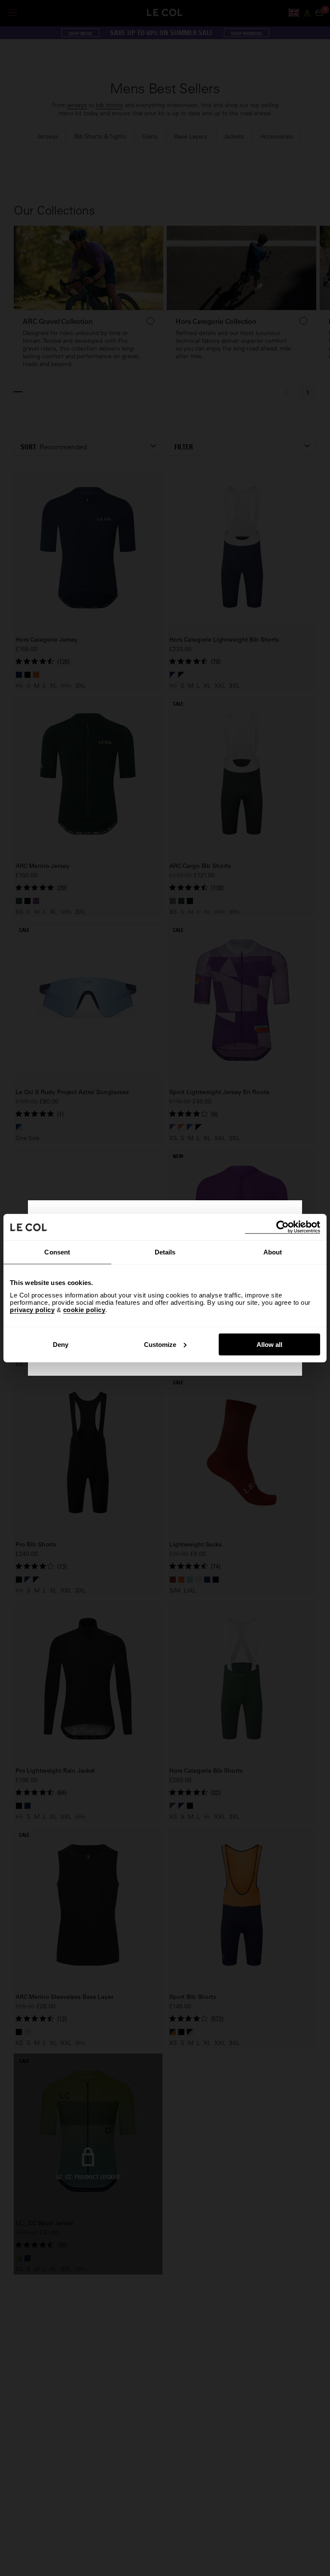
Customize (160, 1344)
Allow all (269, 1344)
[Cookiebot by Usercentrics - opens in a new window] (283, 1227)
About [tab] (273, 1252)
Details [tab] (165, 1252)
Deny (61, 1344)
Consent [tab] (57, 1252)
